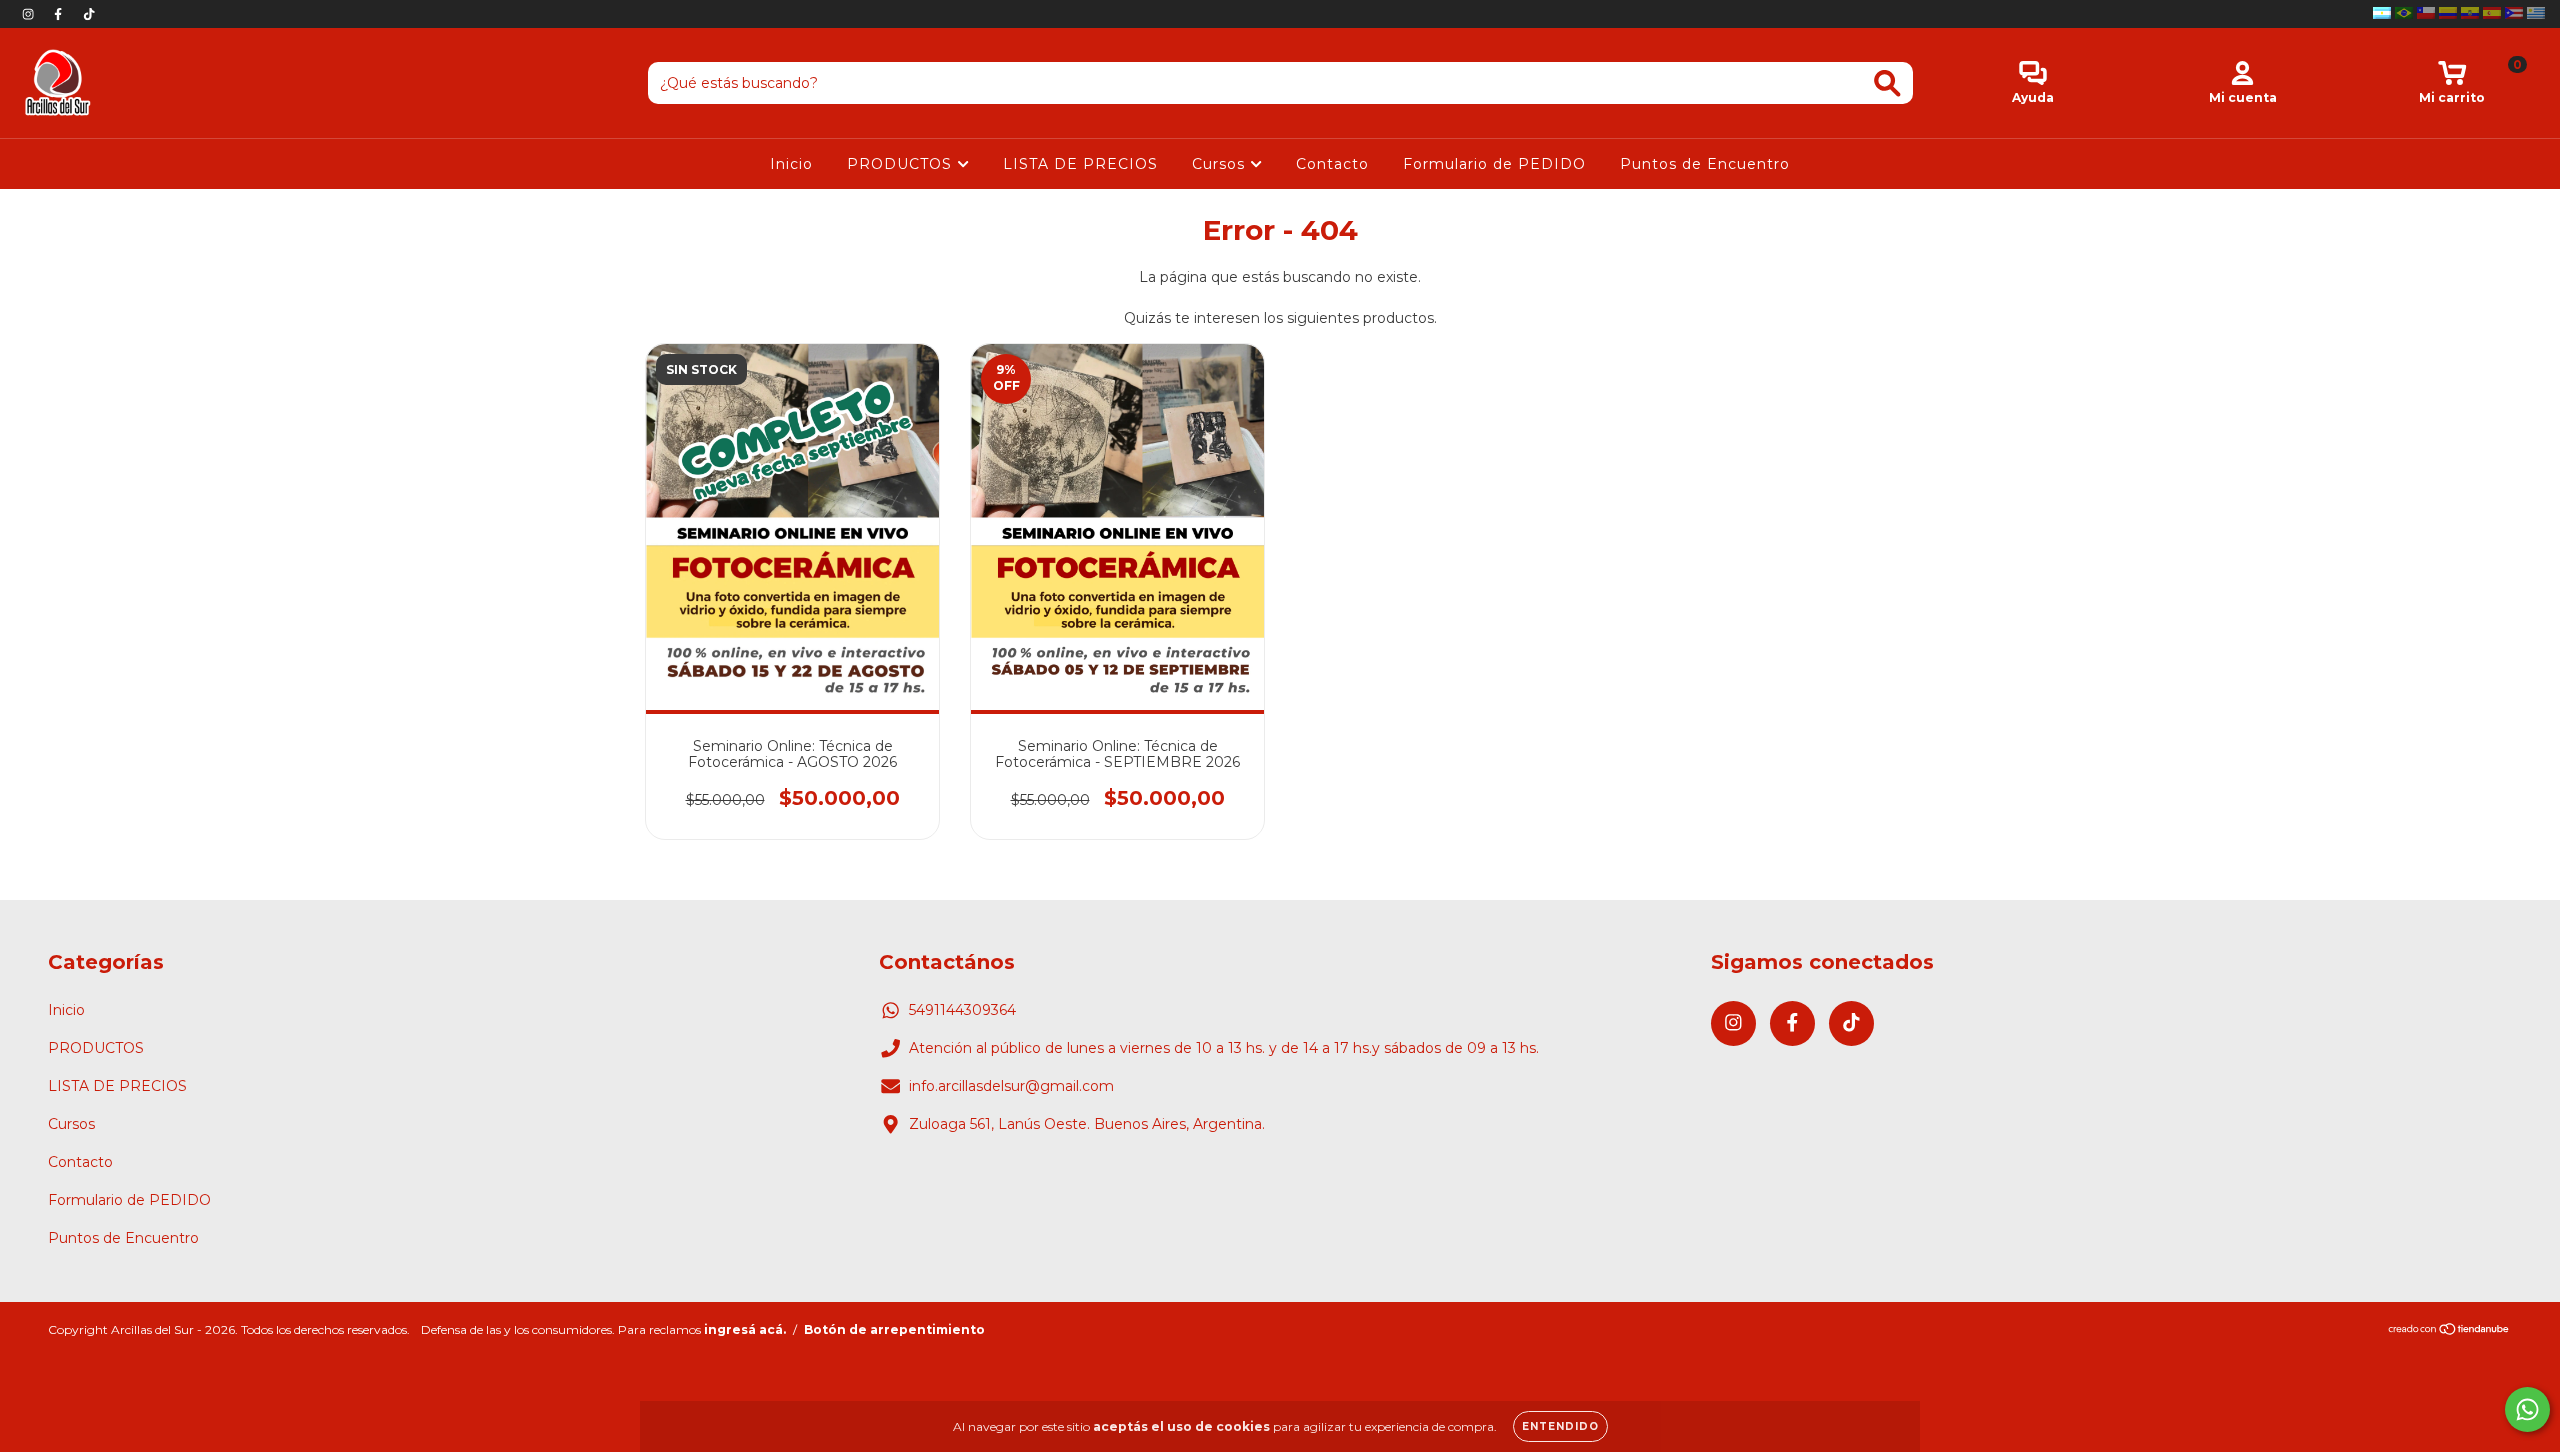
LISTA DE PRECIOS (1080, 164)
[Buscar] (1887, 83)
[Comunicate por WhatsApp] (2527, 1409)
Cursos (1221, 164)
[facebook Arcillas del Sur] (60, 14)
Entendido (1560, 1426)
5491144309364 (962, 1010)
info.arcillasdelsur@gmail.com (1011, 1086)
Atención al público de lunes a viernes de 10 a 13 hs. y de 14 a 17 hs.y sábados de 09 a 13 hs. (1224, 1048)
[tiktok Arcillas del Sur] (89, 14)
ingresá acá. (745, 1329)
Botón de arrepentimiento (894, 1329)
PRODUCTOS (902, 164)
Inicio (791, 164)
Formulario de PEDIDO (1494, 164)
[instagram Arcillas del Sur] (30, 14)
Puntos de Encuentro (1705, 164)
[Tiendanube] (2449, 1331)
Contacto (1332, 164)
